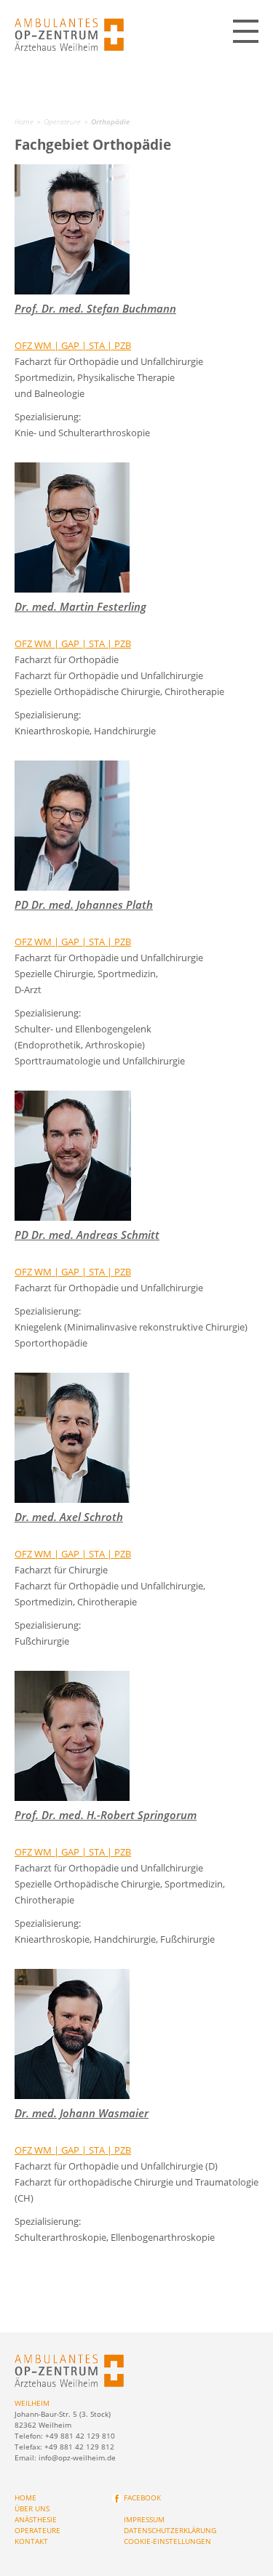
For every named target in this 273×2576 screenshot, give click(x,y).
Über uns (32, 2508)
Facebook (142, 2497)
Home (24, 121)
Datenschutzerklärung (170, 2530)
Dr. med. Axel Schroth (69, 1517)
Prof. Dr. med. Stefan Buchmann (95, 308)
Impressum (144, 2519)
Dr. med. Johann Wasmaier (82, 2113)
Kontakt (31, 2541)
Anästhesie (36, 2519)
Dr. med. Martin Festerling (80, 606)
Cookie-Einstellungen (167, 2541)
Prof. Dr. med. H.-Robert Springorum (106, 1815)
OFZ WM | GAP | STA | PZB (73, 345)
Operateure (62, 121)
